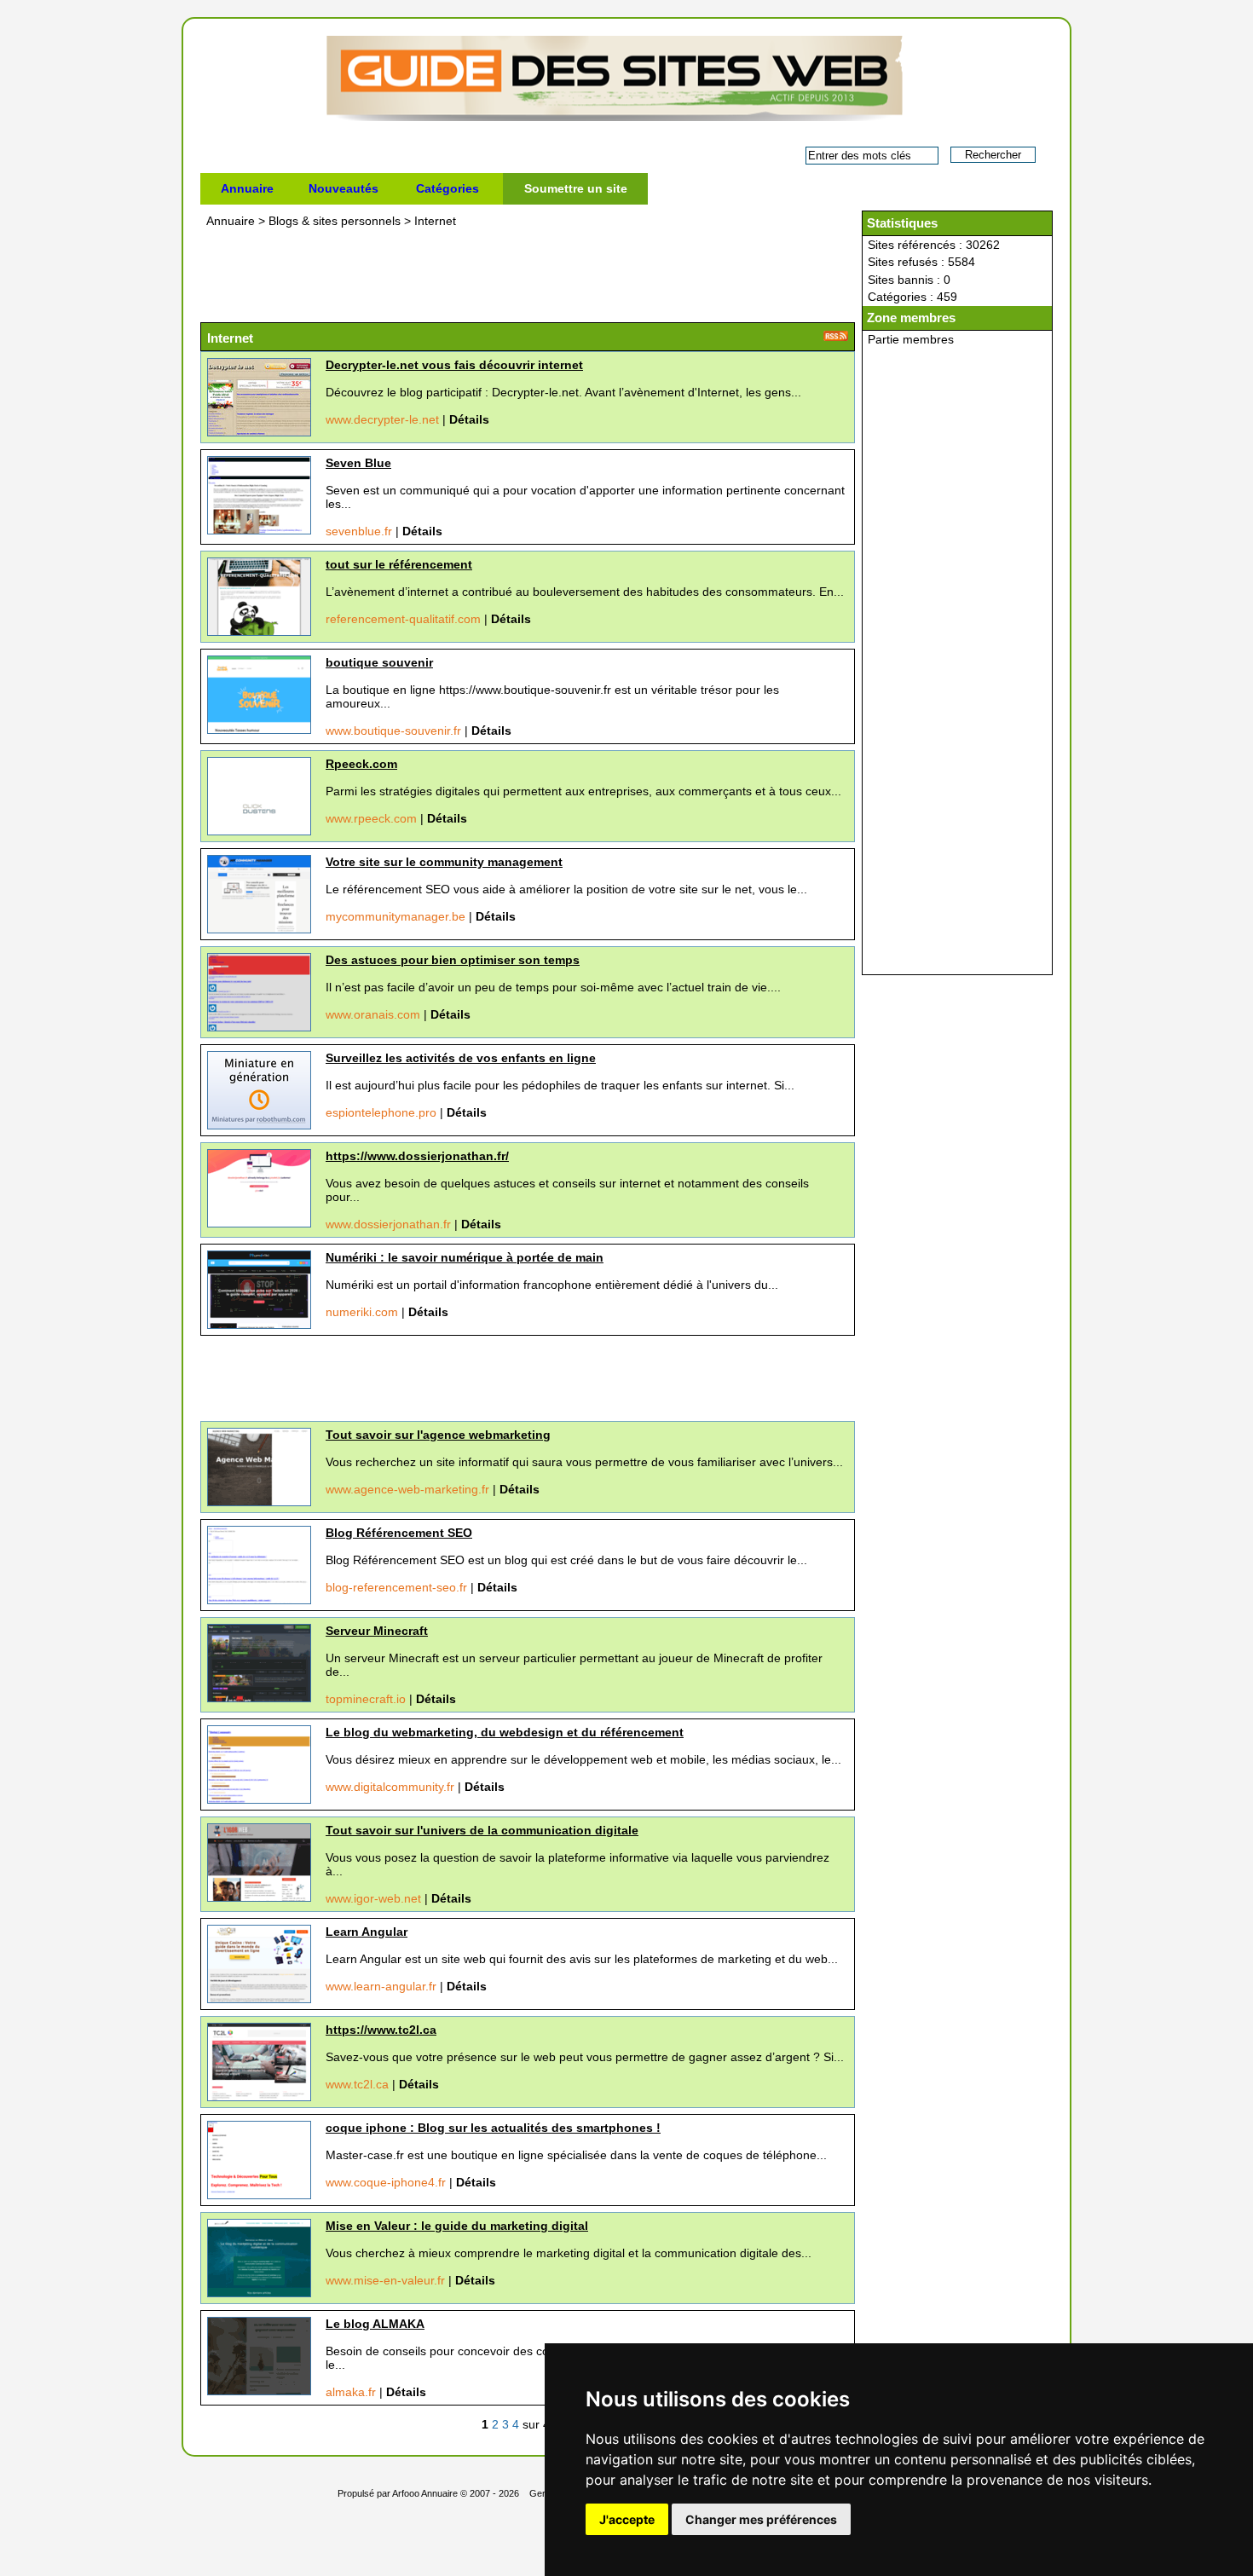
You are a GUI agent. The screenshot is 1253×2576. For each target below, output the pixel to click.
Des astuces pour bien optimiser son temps (453, 960)
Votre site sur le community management (444, 862)
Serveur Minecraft (377, 1631)
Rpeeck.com (361, 764)
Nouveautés (344, 188)
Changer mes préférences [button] (761, 2519)
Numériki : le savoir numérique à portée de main (465, 1257)
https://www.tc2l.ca (381, 2030)
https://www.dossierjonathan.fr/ (417, 1156)
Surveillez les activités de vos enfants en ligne (461, 1058)
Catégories (447, 188)
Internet (435, 221)
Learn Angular (367, 1932)
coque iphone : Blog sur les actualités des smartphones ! (493, 2128)
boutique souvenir (379, 662)
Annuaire (247, 188)
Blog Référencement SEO (399, 1533)
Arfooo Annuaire (425, 2493)
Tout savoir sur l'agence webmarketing (438, 1435)
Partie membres (911, 339)
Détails (469, 419)
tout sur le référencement (399, 564)
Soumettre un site (576, 188)
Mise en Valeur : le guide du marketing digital (457, 2226)
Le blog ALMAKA (375, 2324)
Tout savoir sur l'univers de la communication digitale (482, 1830)
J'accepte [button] (627, 2519)
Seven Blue (358, 463)
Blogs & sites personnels (336, 221)
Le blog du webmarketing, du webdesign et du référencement (505, 1732)
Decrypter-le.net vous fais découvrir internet (454, 365)
